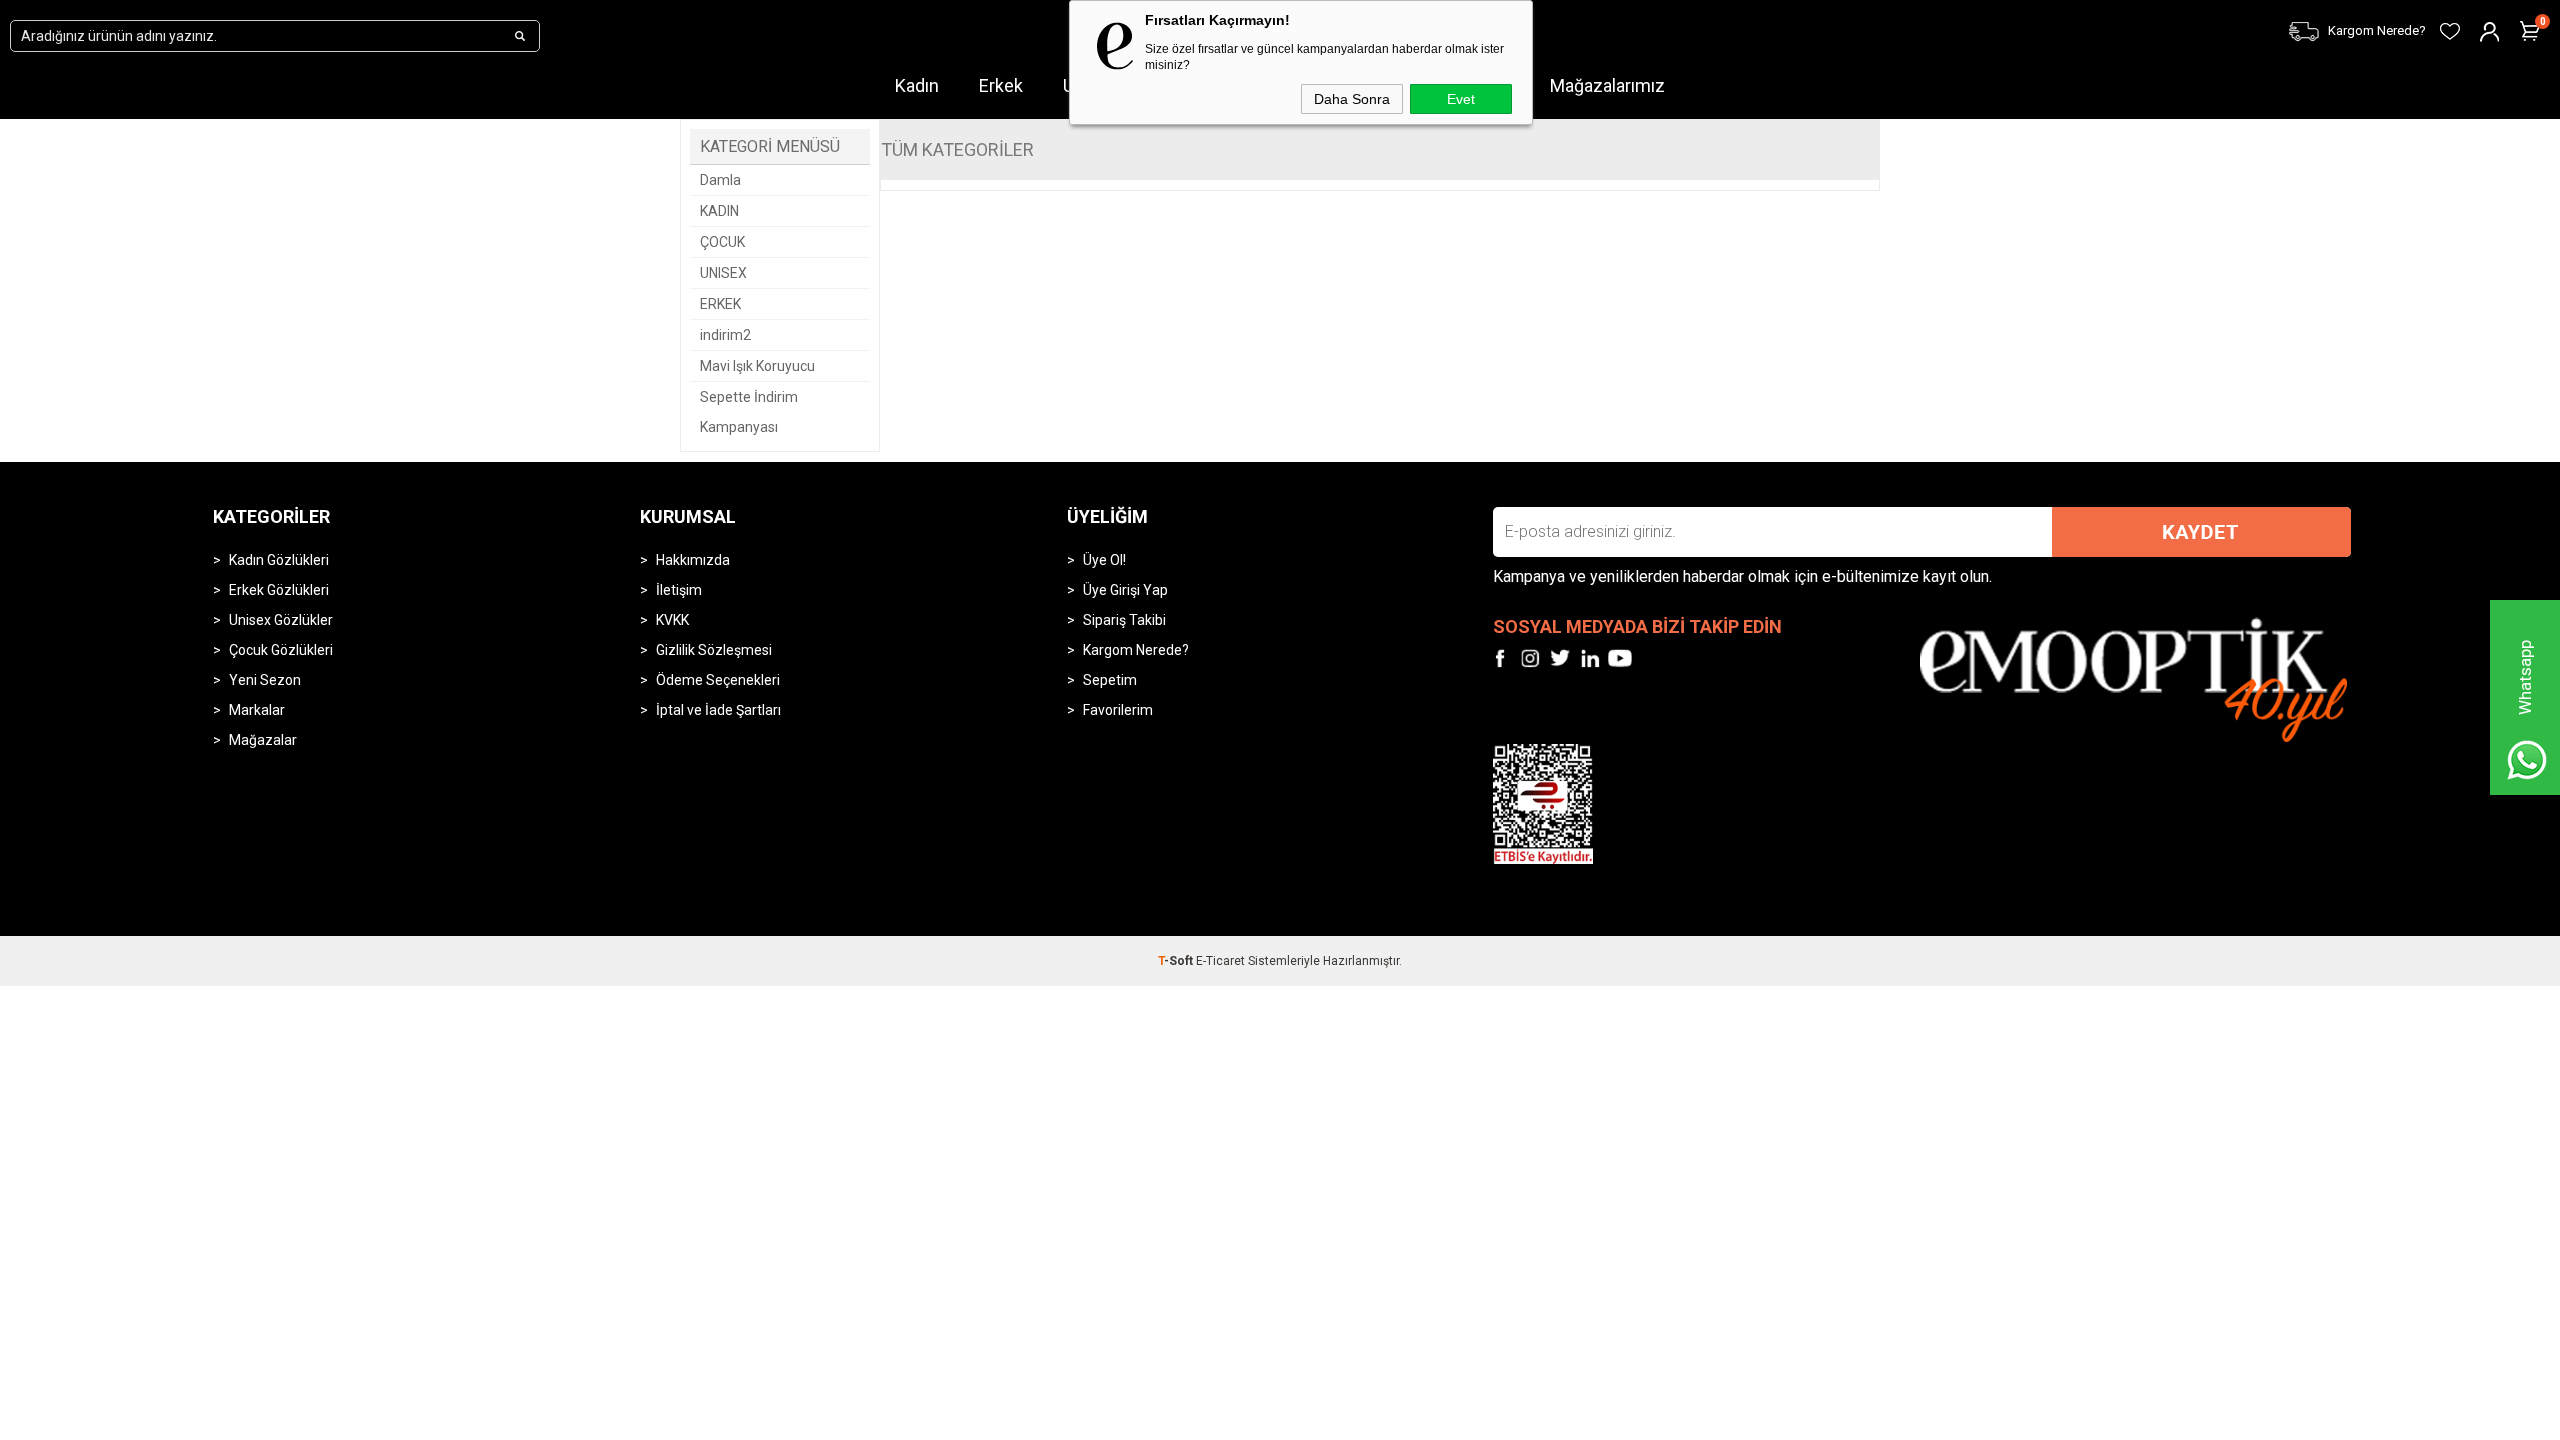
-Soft (1177, 961)
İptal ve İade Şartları (718, 710)
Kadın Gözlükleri (279, 560)
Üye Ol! (1104, 560)
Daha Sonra (1352, 99)
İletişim (679, 590)
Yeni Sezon (265, 680)
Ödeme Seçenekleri (718, 680)
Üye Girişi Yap (1125, 590)
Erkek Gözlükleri (279, 590)
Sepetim (1110, 680)
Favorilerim (1118, 710)
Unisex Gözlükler (281, 620)
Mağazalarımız (1607, 85)
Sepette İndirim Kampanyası (749, 412)
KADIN (719, 211)
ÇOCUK (722, 242)
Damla (720, 180)
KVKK (672, 620)
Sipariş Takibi (1124, 620)
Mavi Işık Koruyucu (757, 366)
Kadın (917, 85)
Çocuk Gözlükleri (281, 650)
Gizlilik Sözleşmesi (714, 650)
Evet (1461, 99)
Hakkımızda (693, 560)
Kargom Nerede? (1136, 650)
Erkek (1001, 85)
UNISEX (723, 273)
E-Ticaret (1220, 961)
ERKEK (720, 304)
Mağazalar (263, 740)
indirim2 (725, 335)
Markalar (257, 710)
